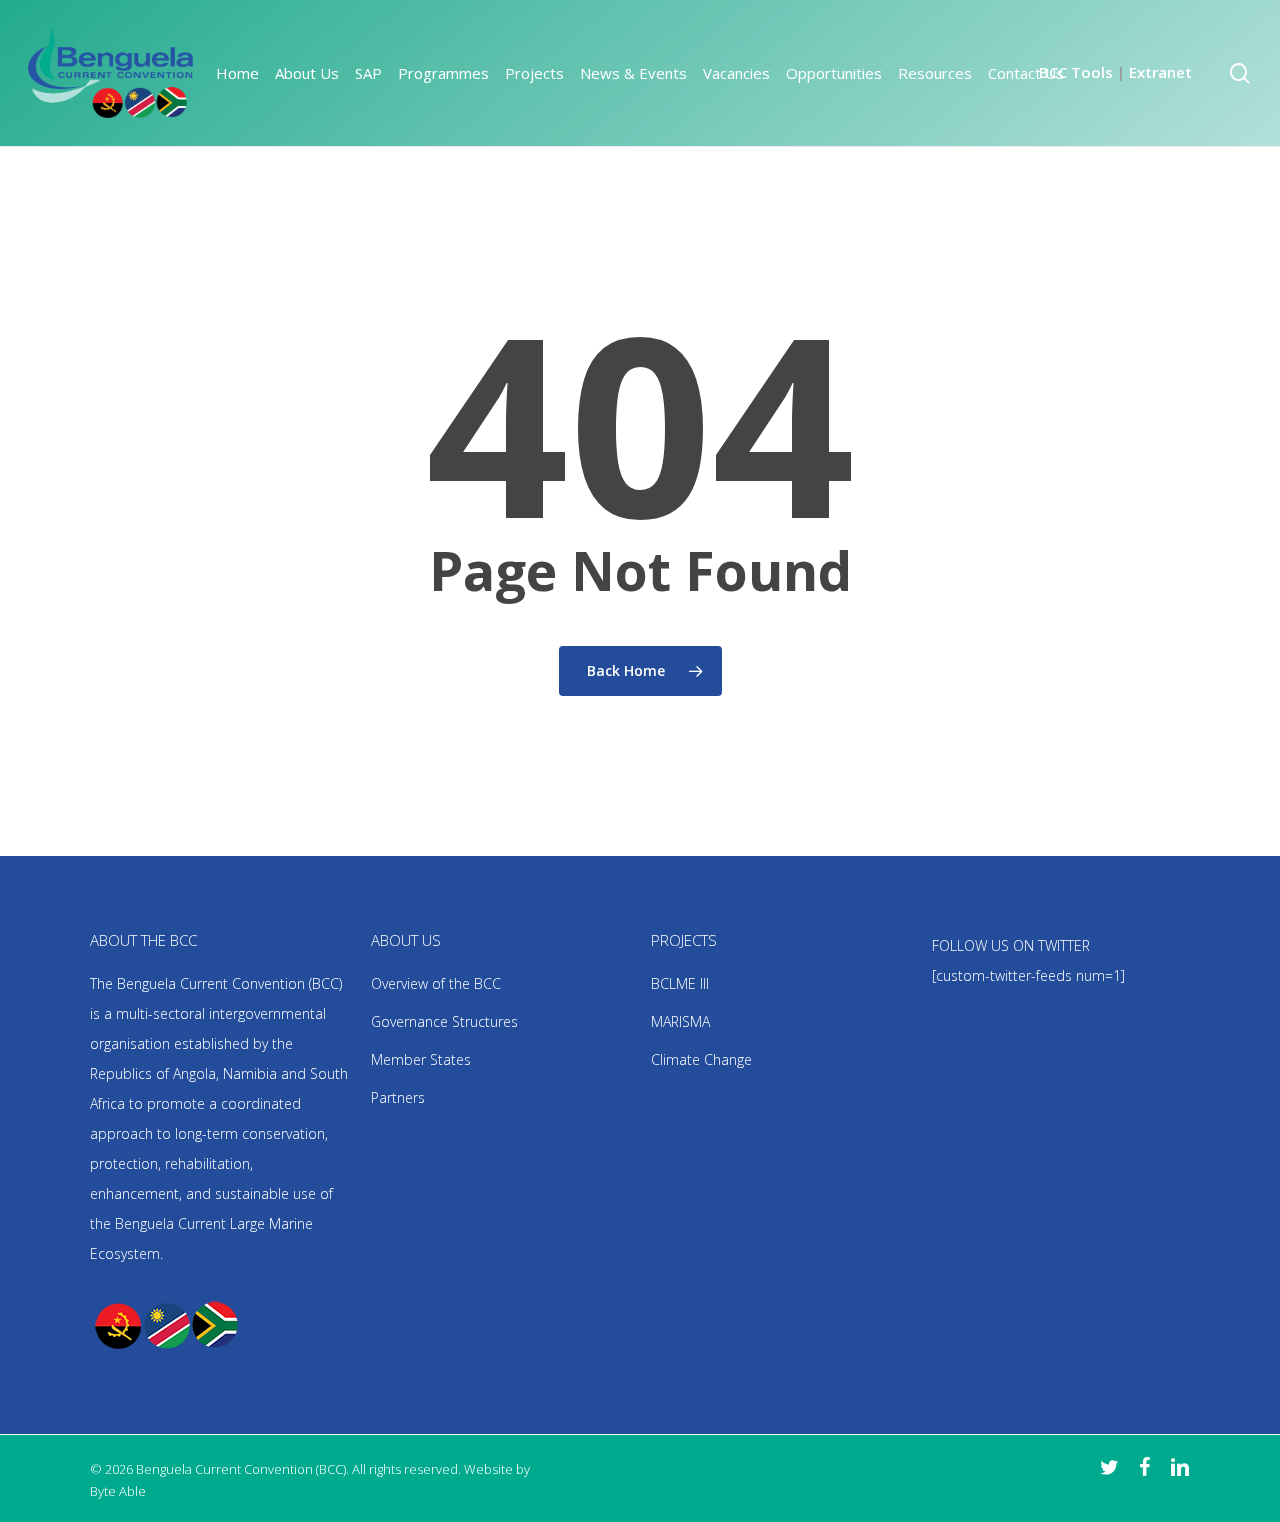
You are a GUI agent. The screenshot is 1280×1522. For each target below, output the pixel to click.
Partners (398, 1097)
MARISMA (680, 1021)
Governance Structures (444, 1021)
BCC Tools (1076, 72)
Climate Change (701, 1059)
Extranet (1160, 72)
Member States (421, 1059)
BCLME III (680, 983)
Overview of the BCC (436, 983)
